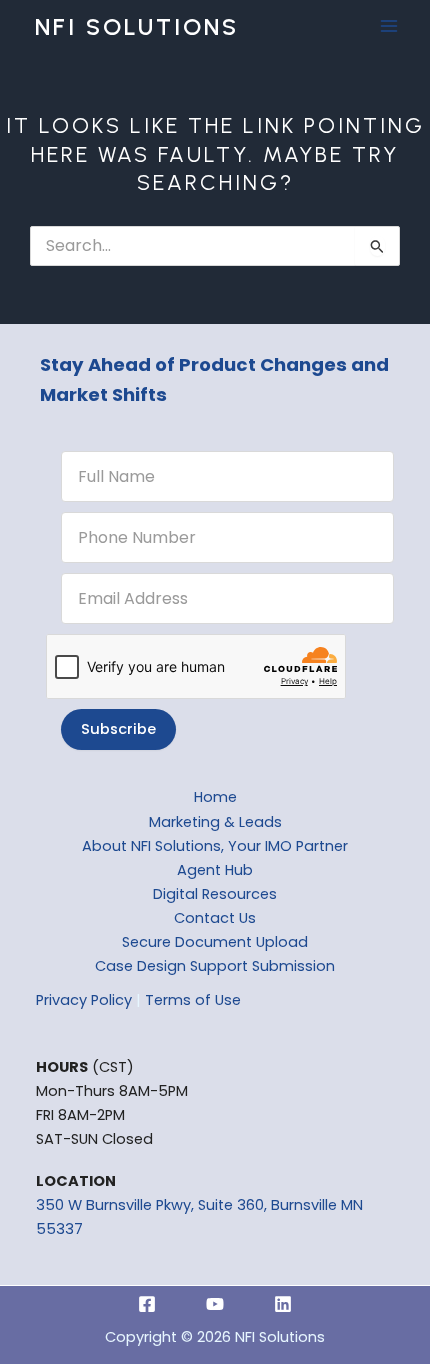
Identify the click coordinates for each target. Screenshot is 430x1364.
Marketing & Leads (215, 822)
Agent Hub (215, 870)
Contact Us (215, 918)
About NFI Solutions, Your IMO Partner (215, 846)
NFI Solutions (137, 26)
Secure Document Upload (215, 942)
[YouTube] (215, 1304)
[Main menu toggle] (389, 27)
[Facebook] (147, 1304)
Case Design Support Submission (215, 966)
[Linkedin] (283, 1304)
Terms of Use (193, 1000)
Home (215, 797)
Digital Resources (215, 894)
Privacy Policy (84, 1000)
